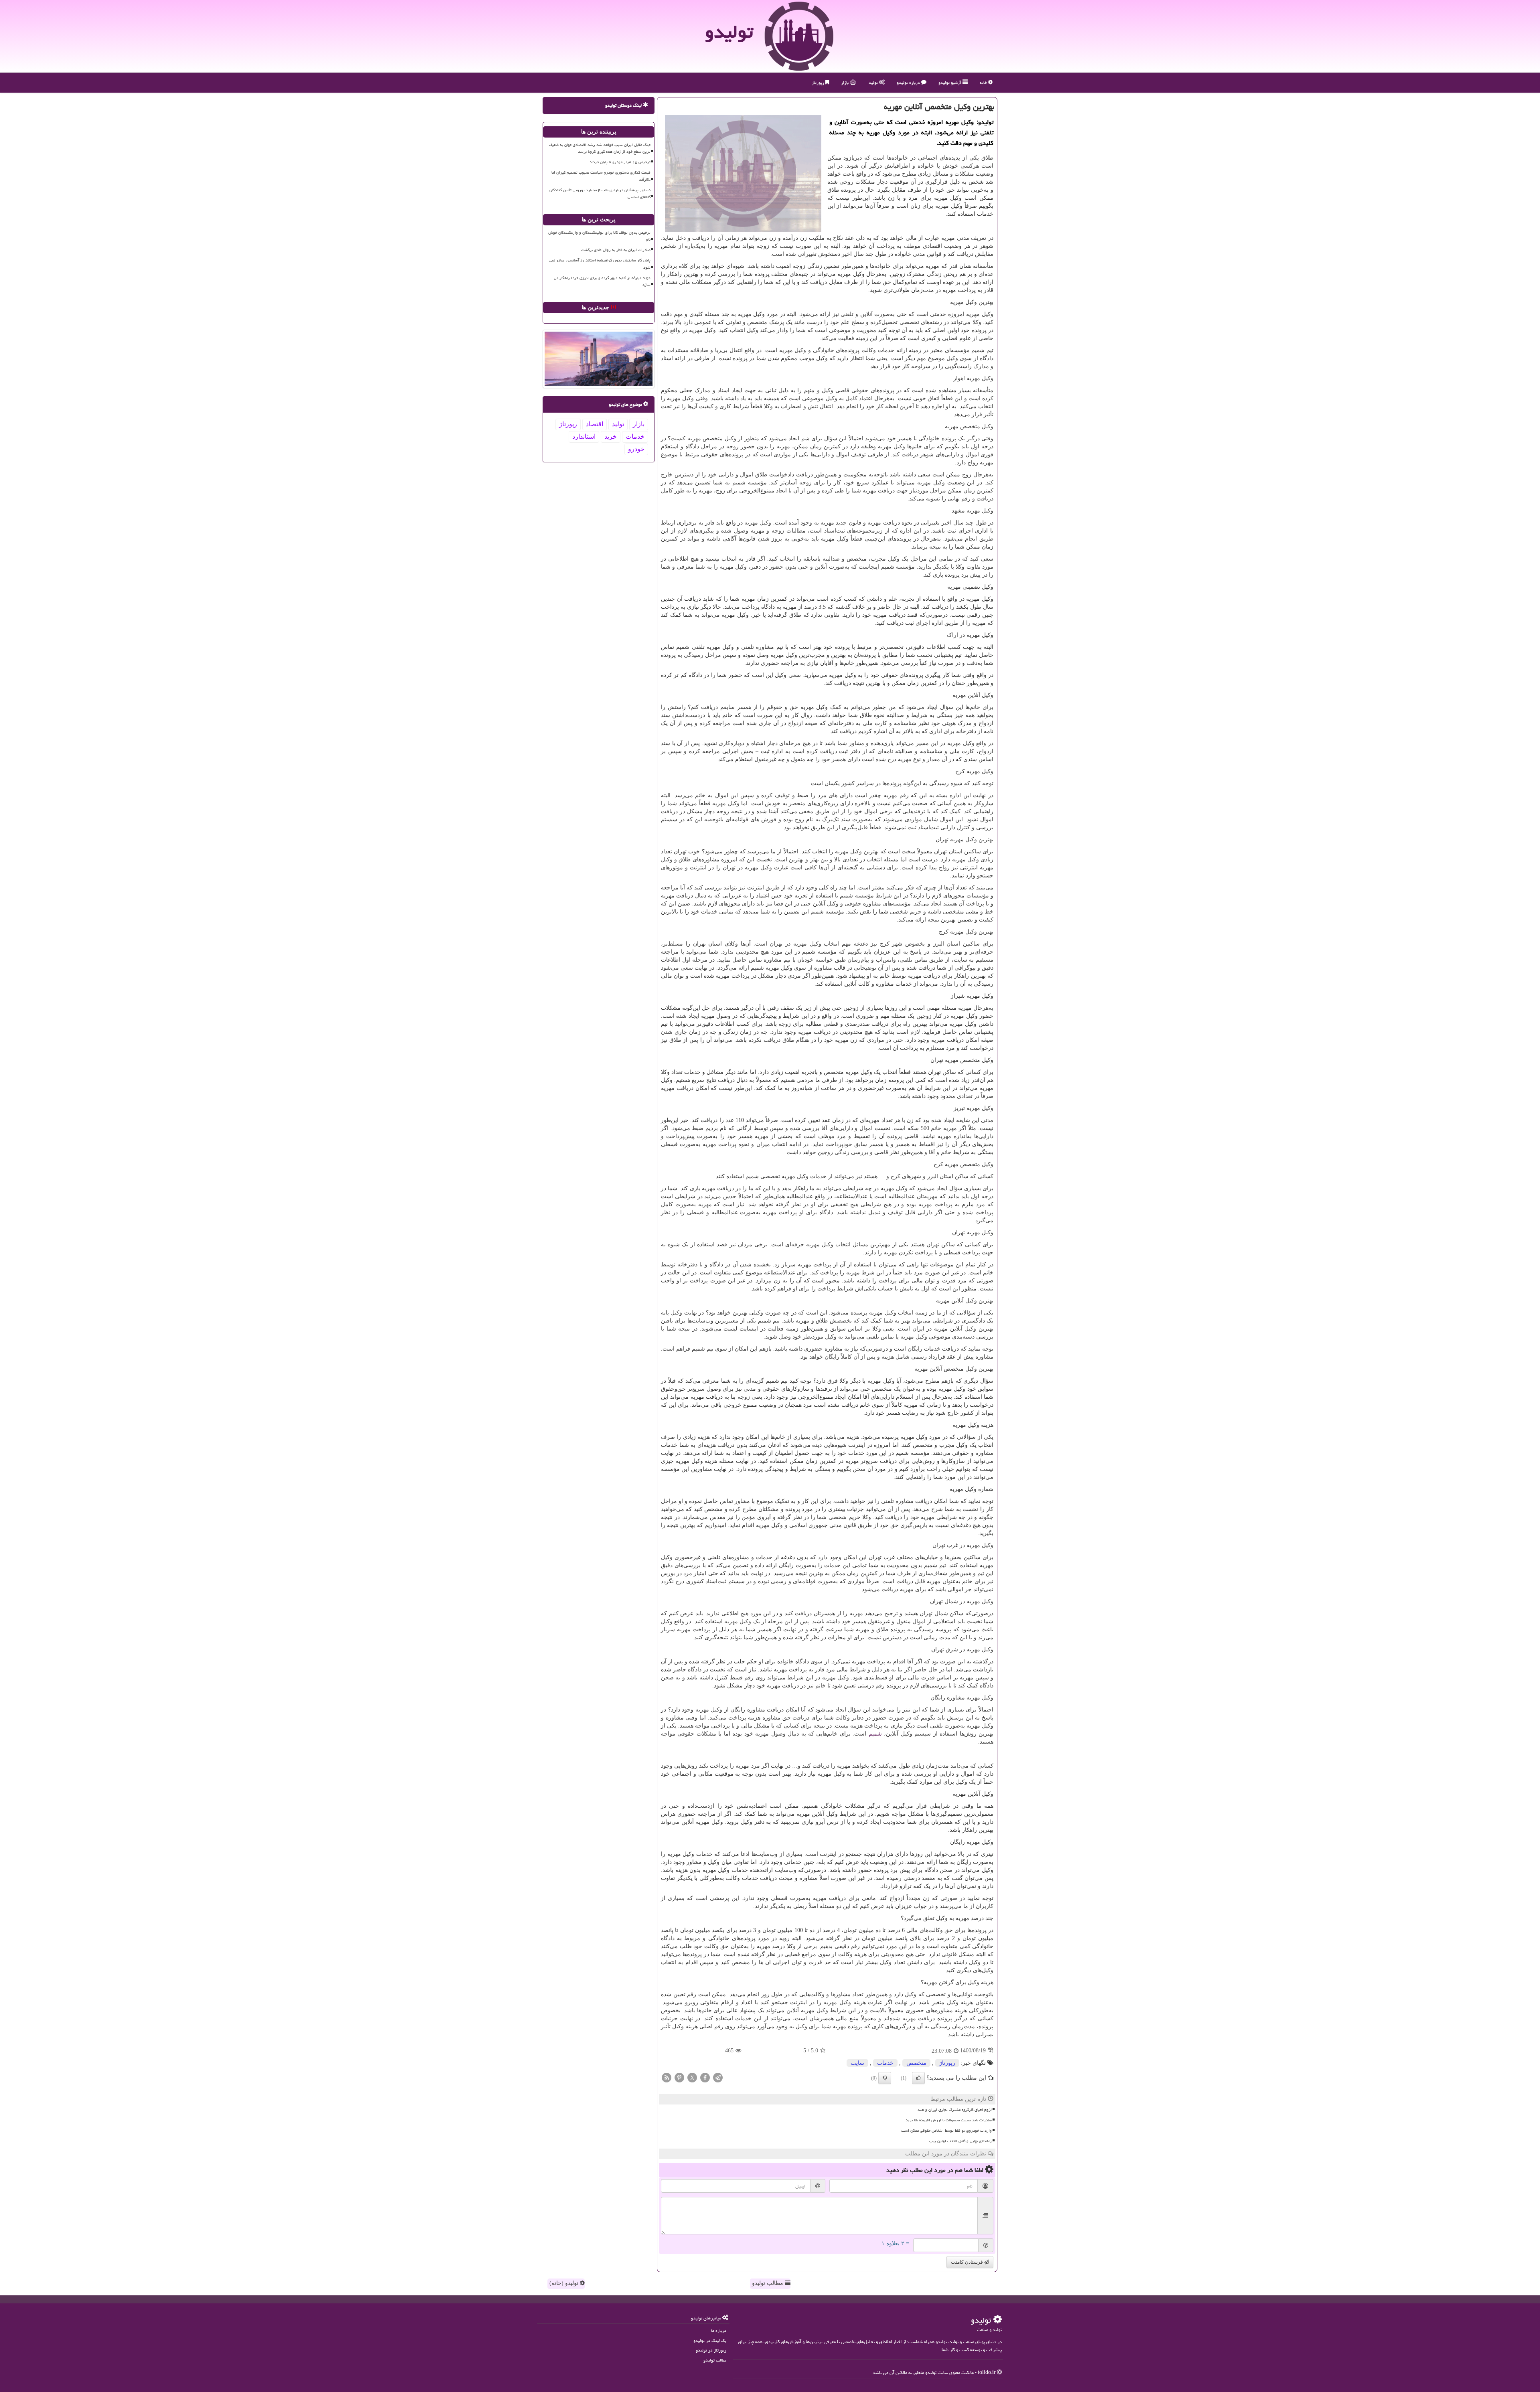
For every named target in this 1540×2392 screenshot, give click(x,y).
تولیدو (729, 32)
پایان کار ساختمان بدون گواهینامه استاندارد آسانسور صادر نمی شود (600, 264)
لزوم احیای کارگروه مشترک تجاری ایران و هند (955, 2110)
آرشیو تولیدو (950, 82)
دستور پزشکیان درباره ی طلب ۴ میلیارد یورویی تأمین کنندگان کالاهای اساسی (600, 193)
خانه (984, 82)
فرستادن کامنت (968, 2262)
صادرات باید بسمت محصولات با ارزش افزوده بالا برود (949, 2120)
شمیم (875, 1734)
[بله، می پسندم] (918, 2078)
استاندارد (584, 436)
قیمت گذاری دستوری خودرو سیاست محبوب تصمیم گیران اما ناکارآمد (601, 176)
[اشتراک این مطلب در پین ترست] (679, 2077)
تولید (874, 82)
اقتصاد (595, 424)
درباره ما (719, 2330)
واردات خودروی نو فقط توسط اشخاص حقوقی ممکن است (946, 2131)
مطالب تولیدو (768, 2283)
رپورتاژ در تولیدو (711, 2350)
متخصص (916, 2063)
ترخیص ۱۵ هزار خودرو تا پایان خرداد (620, 162)
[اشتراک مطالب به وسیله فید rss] (667, 2077)
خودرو (636, 449)
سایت (857, 2063)
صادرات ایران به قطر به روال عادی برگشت (616, 250)
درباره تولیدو (909, 82)
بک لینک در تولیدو (710, 2340)
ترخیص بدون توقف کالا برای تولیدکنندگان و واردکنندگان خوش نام (599, 236)
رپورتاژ (819, 82)
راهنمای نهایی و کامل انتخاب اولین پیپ (960, 2141)
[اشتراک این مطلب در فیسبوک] (705, 2077)
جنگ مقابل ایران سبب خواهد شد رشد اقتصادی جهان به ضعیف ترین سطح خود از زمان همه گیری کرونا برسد (600, 148)
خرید (611, 436)
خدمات (885, 2063)
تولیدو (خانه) (565, 2283)
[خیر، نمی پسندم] (885, 2078)
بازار (845, 82)
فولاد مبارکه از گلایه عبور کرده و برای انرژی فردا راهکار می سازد (602, 281)
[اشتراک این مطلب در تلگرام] (718, 2077)
